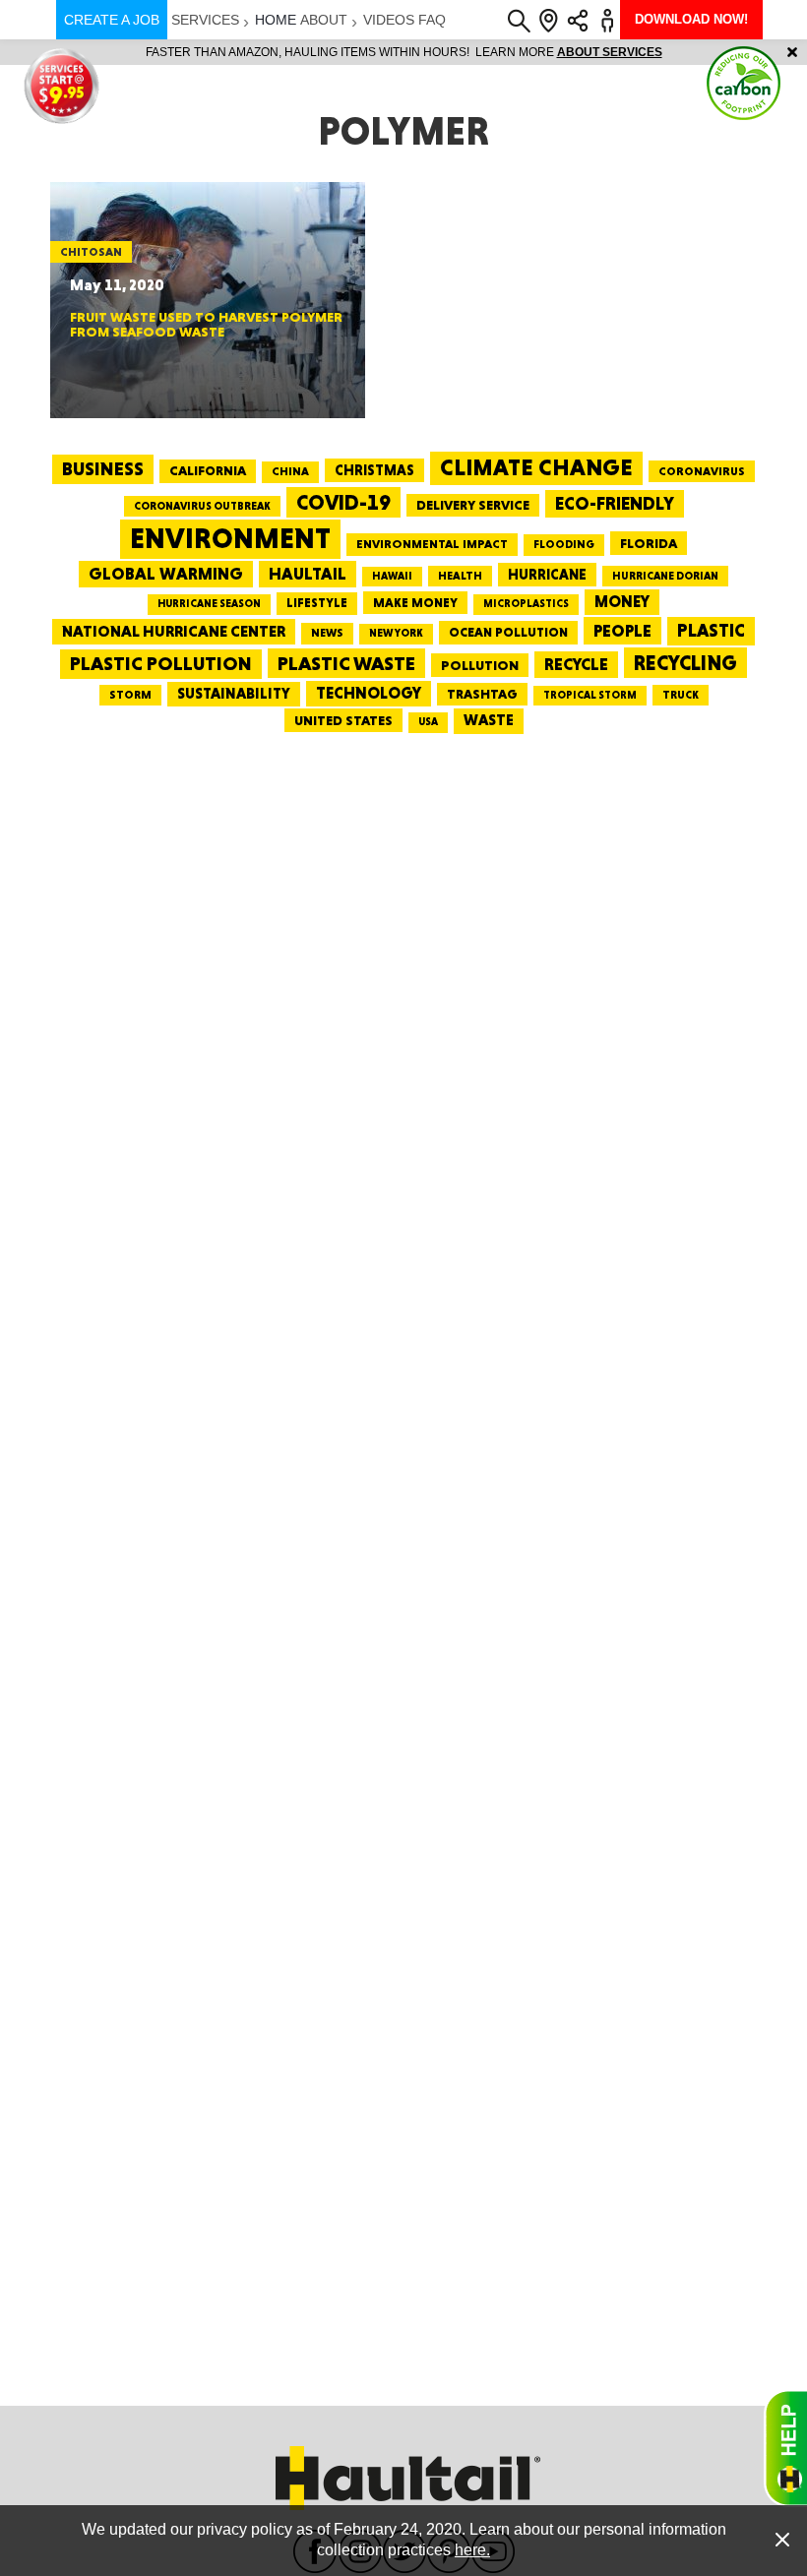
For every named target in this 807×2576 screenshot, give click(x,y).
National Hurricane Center (174, 631)
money (622, 602)
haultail (308, 574)
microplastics (526, 604)
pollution (480, 665)
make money (415, 603)
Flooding (564, 544)
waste (489, 720)
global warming (166, 574)
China (290, 471)
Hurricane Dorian (665, 576)
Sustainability (234, 694)
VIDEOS (389, 20)
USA (428, 722)
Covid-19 (343, 502)
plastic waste (346, 663)
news (327, 633)
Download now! (691, 19)
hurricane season (209, 604)
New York (396, 633)
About (324, 20)
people (622, 630)
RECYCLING (685, 663)
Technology (369, 693)
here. (472, 2550)
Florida (649, 543)
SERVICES (205, 20)
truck (681, 695)
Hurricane (547, 574)
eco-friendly (615, 503)
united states (343, 720)
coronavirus (702, 471)
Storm (130, 695)
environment (230, 538)
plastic (711, 630)
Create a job (112, 20)
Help (785, 2448)
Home (276, 20)
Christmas (374, 470)
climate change (536, 467)
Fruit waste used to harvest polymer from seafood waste (206, 324)
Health (460, 576)
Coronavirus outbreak (202, 506)
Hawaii (392, 576)
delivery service (473, 505)
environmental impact (432, 544)
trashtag (482, 694)
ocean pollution (508, 632)
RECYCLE (576, 664)
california (208, 470)
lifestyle (317, 603)
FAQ (432, 20)
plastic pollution (161, 664)
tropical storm (590, 695)
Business (103, 469)
